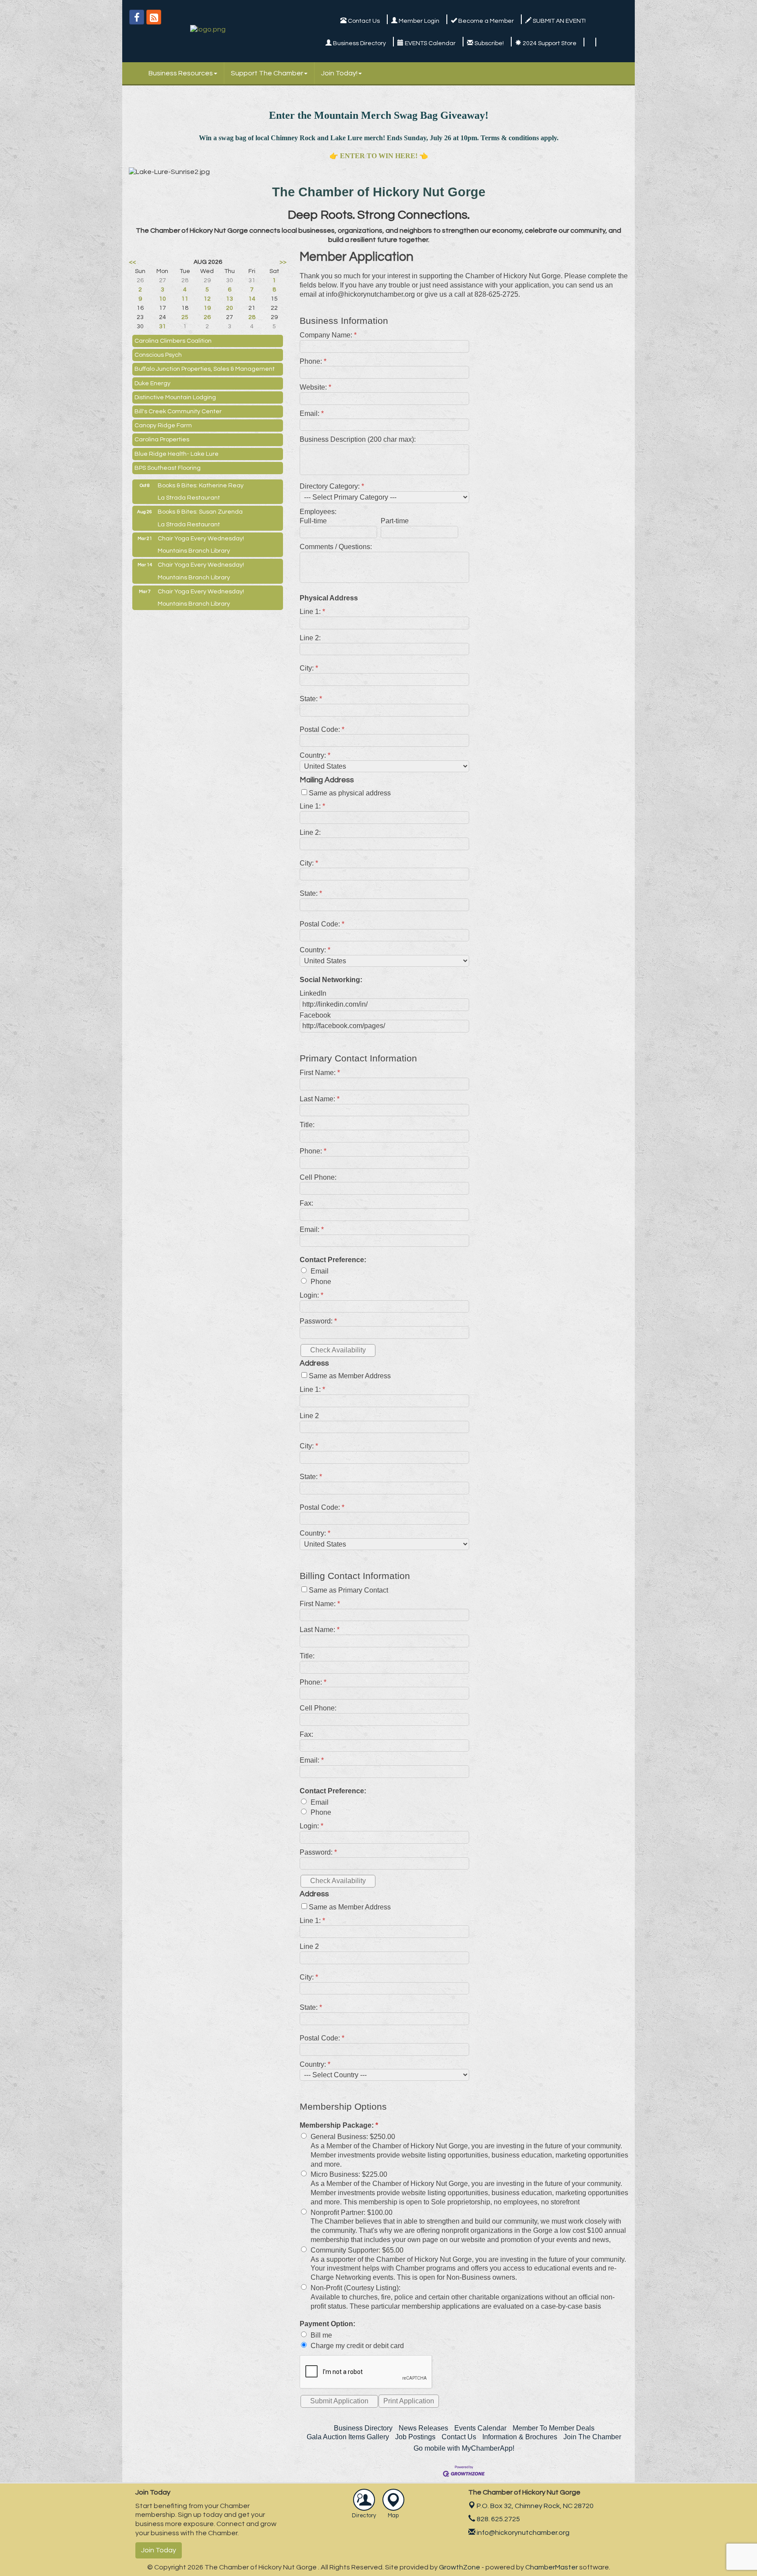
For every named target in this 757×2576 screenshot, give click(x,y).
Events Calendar (480, 2428)
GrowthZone (460, 2567)
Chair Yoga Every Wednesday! (201, 539)
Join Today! (339, 73)
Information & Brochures (520, 2437)
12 (207, 299)
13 (230, 299)
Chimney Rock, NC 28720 (535, 2506)
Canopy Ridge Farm (163, 426)
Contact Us (459, 2437)
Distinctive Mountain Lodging (175, 397)
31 (163, 326)
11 (185, 299)
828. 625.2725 (498, 2519)
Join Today (159, 2550)
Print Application (409, 2401)
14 (252, 299)
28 (252, 317)
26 (207, 317)
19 (207, 308)
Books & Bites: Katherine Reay (201, 486)
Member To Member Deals (554, 2428)
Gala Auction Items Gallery (348, 2437)
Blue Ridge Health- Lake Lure (177, 454)
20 (230, 308)
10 (163, 299)
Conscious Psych (158, 355)
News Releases (423, 2428)
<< (132, 262)
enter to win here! (379, 156)
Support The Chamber (267, 73)
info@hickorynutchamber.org (522, 2533)
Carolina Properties (162, 440)
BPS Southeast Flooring (168, 468)
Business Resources (181, 73)
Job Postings (415, 2437)
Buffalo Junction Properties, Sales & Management (205, 369)
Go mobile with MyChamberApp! (464, 2448)
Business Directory (363, 2428)
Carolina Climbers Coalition (173, 341)
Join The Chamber (592, 2437)
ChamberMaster (552, 2567)
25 (185, 317)
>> (283, 262)
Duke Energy (152, 383)
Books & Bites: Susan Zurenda (200, 512)
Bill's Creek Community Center (178, 412)
